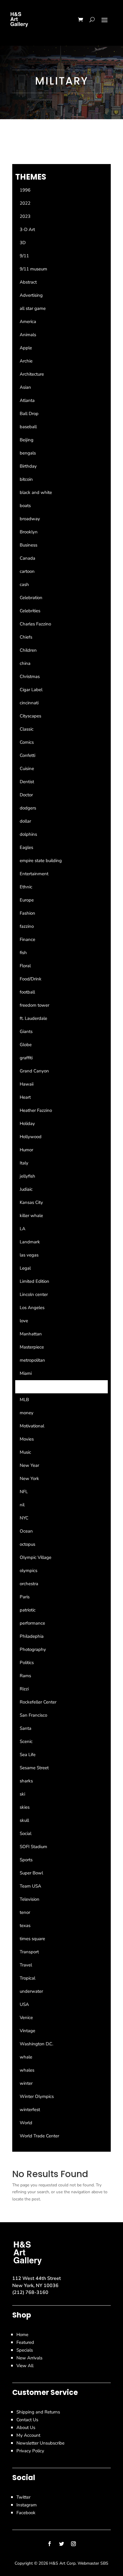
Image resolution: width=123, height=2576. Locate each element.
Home (22, 2335)
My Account (28, 2435)
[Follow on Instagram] (73, 2544)
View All (25, 2366)
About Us (26, 2427)
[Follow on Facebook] (50, 2544)
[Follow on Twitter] (61, 2544)
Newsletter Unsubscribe (40, 2443)
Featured (25, 2342)
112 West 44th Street (37, 2278)
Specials (25, 2350)
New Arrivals (29, 2358)
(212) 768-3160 (30, 2292)
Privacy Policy (30, 2451)
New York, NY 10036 (35, 2286)
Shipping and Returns (38, 2412)
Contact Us (27, 2420)
